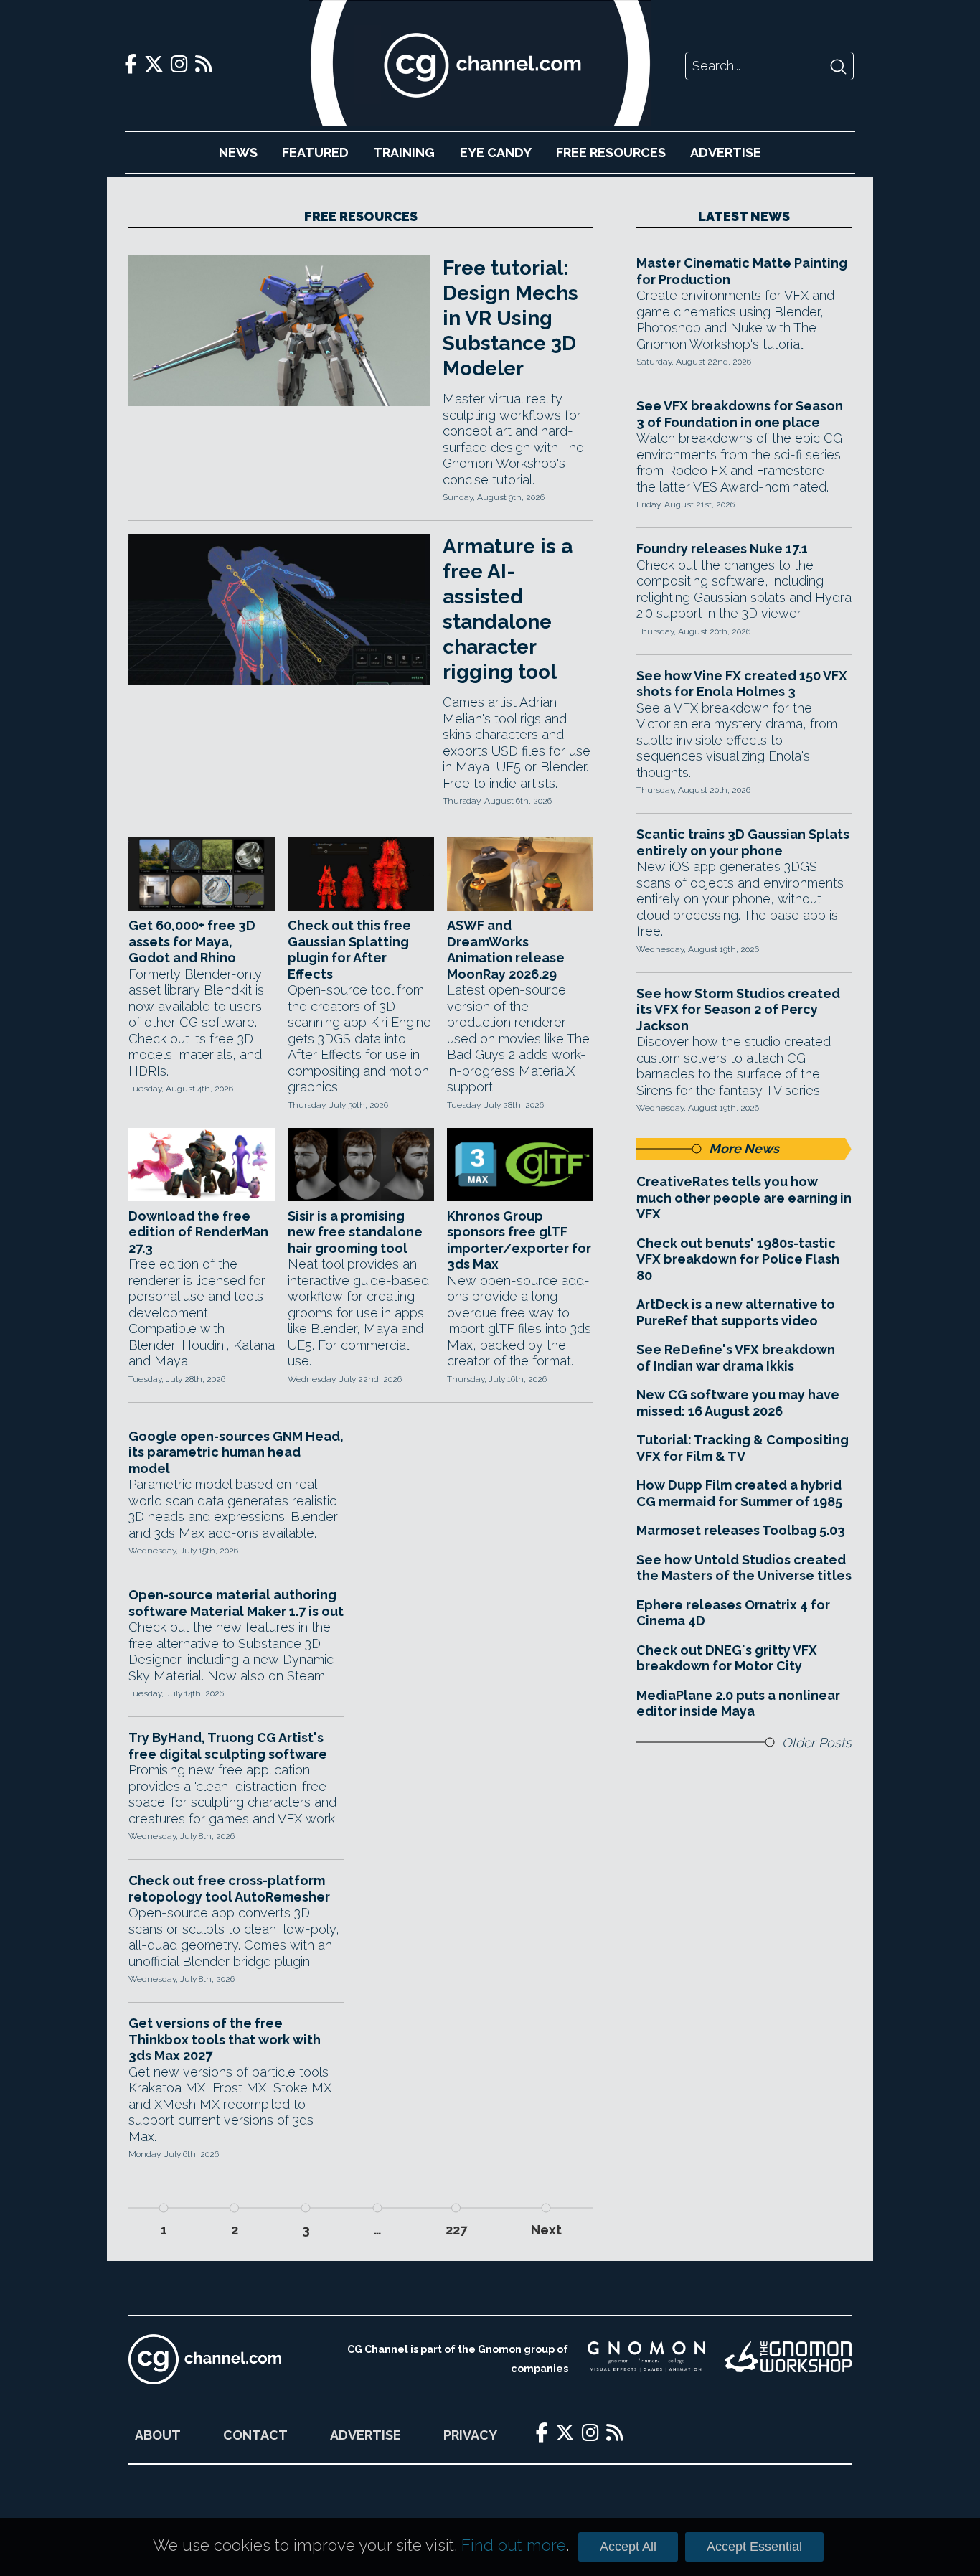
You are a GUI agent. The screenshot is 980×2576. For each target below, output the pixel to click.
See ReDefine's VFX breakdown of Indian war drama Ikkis (736, 1358)
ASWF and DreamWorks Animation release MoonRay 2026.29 (506, 950)
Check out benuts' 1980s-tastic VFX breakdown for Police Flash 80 (738, 1259)
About (158, 2435)
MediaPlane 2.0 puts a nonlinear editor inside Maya (738, 1703)
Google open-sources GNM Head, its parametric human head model (236, 1452)
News (238, 152)
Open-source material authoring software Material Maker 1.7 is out (236, 1603)
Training (404, 152)
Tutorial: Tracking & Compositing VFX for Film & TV (743, 1448)
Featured (315, 152)
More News (744, 1148)
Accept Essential (754, 2547)
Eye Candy (496, 152)
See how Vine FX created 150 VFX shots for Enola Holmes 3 (742, 684)
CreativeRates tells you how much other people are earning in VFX (744, 1198)
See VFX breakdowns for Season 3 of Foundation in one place (740, 414)
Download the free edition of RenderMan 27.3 (198, 1232)
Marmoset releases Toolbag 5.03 (741, 1530)
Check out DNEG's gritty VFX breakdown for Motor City (727, 1658)
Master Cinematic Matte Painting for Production (742, 271)
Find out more (514, 2545)
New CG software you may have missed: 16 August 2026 (738, 1403)
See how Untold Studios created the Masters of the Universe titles (744, 1568)
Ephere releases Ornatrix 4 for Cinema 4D (733, 1613)
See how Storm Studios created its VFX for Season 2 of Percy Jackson (738, 1010)
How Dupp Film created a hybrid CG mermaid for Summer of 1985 (739, 1493)
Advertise (726, 152)
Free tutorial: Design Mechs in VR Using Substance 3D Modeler (510, 318)
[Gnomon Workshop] (788, 2359)
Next (546, 2230)
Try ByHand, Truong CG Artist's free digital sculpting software (228, 1746)
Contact (255, 2435)
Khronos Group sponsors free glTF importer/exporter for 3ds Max (519, 1240)
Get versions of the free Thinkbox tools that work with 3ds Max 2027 (225, 2039)
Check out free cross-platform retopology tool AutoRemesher (229, 1889)
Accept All (628, 2547)
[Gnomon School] (646, 2359)
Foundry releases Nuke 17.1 (722, 549)
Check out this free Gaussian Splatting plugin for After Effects (349, 950)
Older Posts (817, 1743)
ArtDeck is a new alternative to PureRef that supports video (736, 1312)
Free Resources (611, 152)
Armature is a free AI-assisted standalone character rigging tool (508, 609)
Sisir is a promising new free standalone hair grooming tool (355, 1232)
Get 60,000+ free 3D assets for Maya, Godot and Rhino (192, 941)
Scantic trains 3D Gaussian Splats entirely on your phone (743, 842)
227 (456, 2230)
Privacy (470, 2435)
